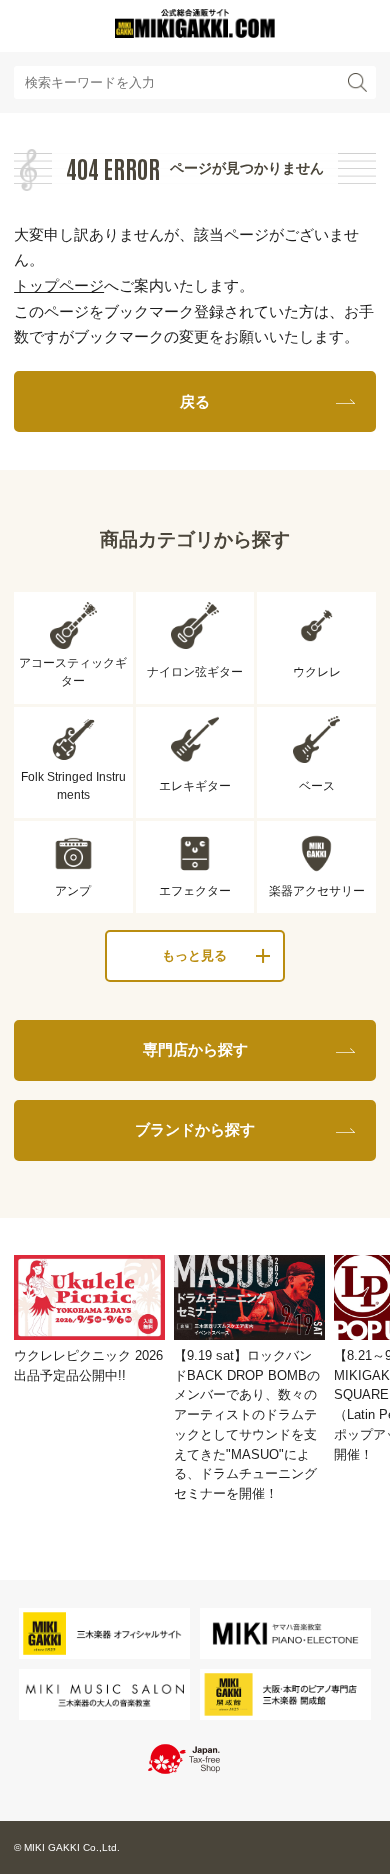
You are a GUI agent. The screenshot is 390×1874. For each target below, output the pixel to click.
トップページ (59, 285)
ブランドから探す (195, 1129)
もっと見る (194, 955)
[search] (357, 82)
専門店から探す (195, 1049)
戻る (195, 401)
